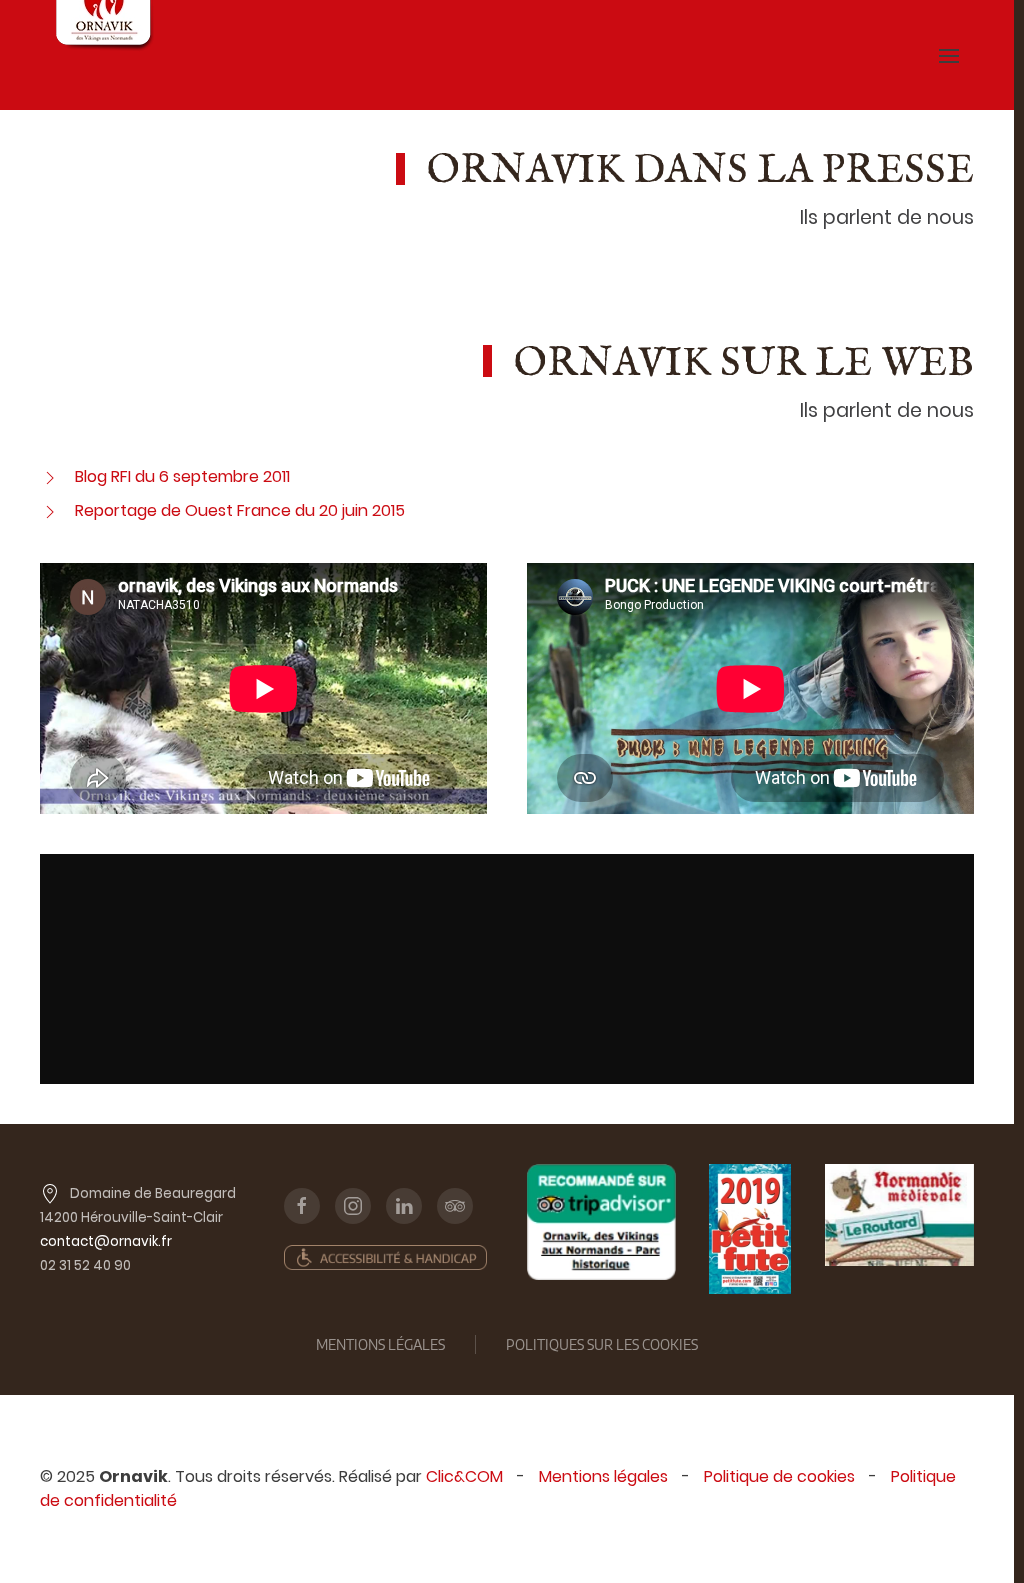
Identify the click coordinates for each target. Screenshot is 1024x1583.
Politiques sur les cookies (602, 1344)
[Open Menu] (949, 55)
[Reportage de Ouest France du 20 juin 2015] (50, 510)
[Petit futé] (750, 1229)
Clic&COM (464, 1476)
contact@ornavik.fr (106, 1241)
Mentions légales (603, 1476)
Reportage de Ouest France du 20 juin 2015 (240, 510)
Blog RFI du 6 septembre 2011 (182, 476)
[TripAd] (601, 1222)
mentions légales (380, 1344)
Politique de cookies (779, 1476)
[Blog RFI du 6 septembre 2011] (50, 476)
